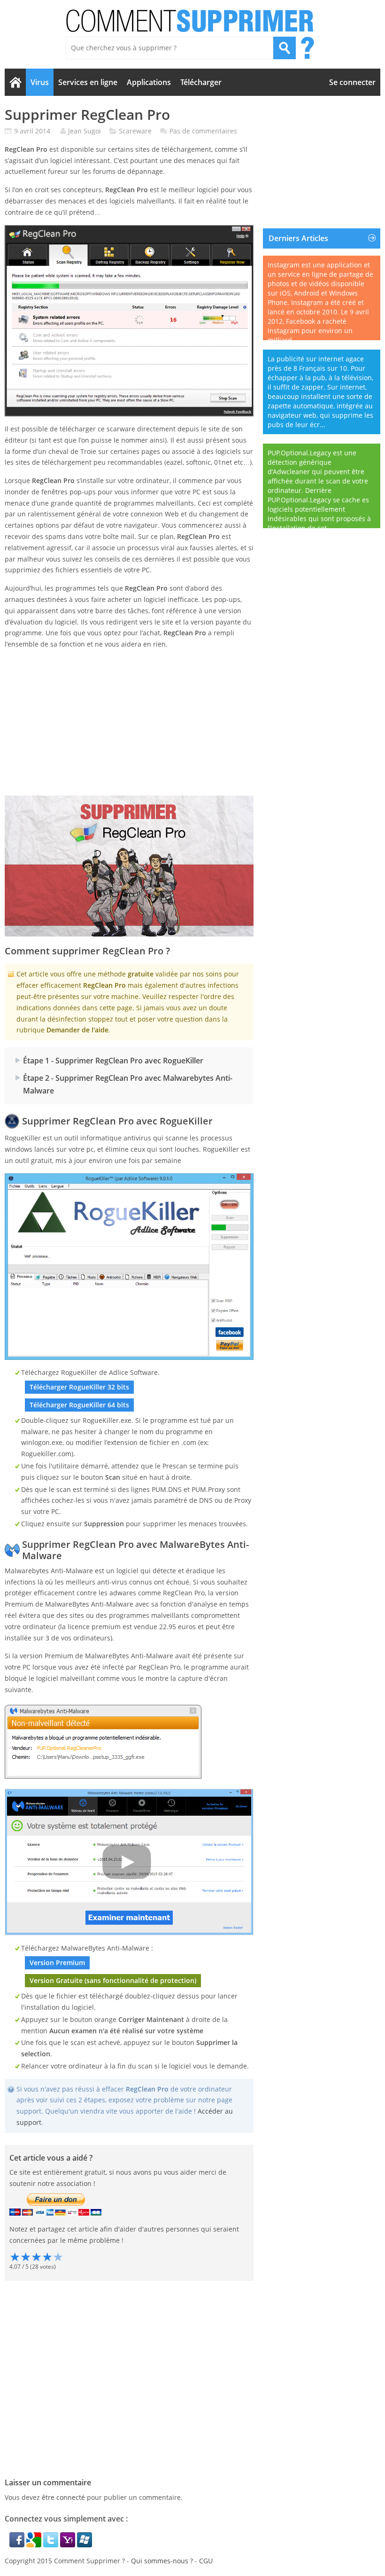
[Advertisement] (129, 723)
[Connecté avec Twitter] (52, 2545)
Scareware (135, 131)
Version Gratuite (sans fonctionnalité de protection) (113, 1980)
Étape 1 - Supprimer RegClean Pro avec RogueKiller (113, 1061)
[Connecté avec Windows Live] (85, 2545)
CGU (206, 2561)
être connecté (63, 2497)
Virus (40, 82)
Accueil (15, 82)
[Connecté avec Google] (35, 2545)
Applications (149, 82)
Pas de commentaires (203, 131)
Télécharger (201, 82)
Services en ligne (88, 82)
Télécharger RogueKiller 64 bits (79, 1405)
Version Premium (57, 1963)
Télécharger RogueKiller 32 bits (79, 1387)
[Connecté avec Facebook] (18, 2545)
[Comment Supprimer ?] (191, 21)
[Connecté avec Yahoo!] (69, 2545)
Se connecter (352, 82)
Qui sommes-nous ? (162, 2561)
